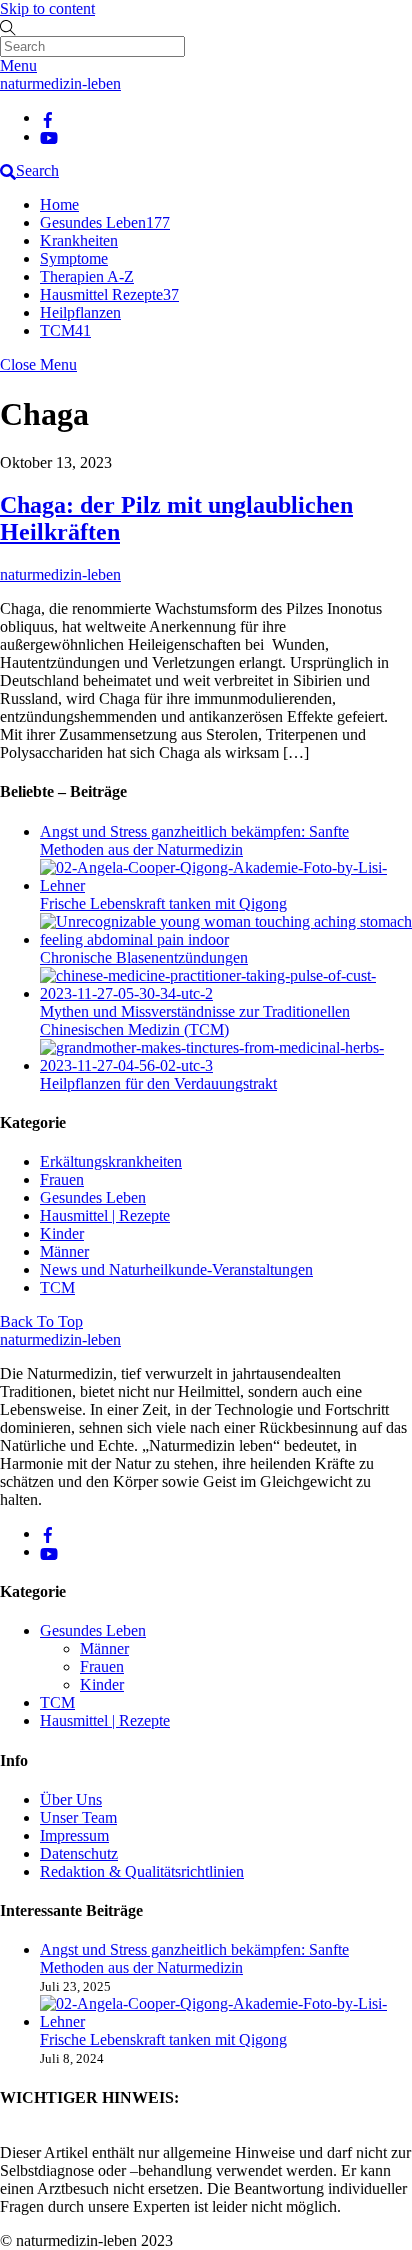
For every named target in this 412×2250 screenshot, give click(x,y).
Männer (64, 1251)
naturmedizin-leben (60, 574)
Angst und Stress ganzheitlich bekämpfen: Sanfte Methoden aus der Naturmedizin (194, 840)
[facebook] (48, 117)
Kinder (62, 1233)
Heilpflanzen (80, 312)
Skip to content (47, 8)
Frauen (62, 1179)
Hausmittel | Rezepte (105, 1215)
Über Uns (71, 1799)
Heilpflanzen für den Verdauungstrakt (158, 1083)
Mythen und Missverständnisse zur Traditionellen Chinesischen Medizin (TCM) (195, 1020)
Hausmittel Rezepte (109, 294)
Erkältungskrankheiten (111, 1161)
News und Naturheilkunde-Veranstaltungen (176, 1269)
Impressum (74, 1835)
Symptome (74, 258)
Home (59, 204)
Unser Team (78, 1817)
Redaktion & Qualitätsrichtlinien (142, 1871)
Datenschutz (79, 1853)
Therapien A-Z (87, 276)
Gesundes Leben (105, 222)
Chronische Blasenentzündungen (144, 957)
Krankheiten (79, 240)
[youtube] (49, 136)
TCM (65, 330)
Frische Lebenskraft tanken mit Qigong (163, 903)
